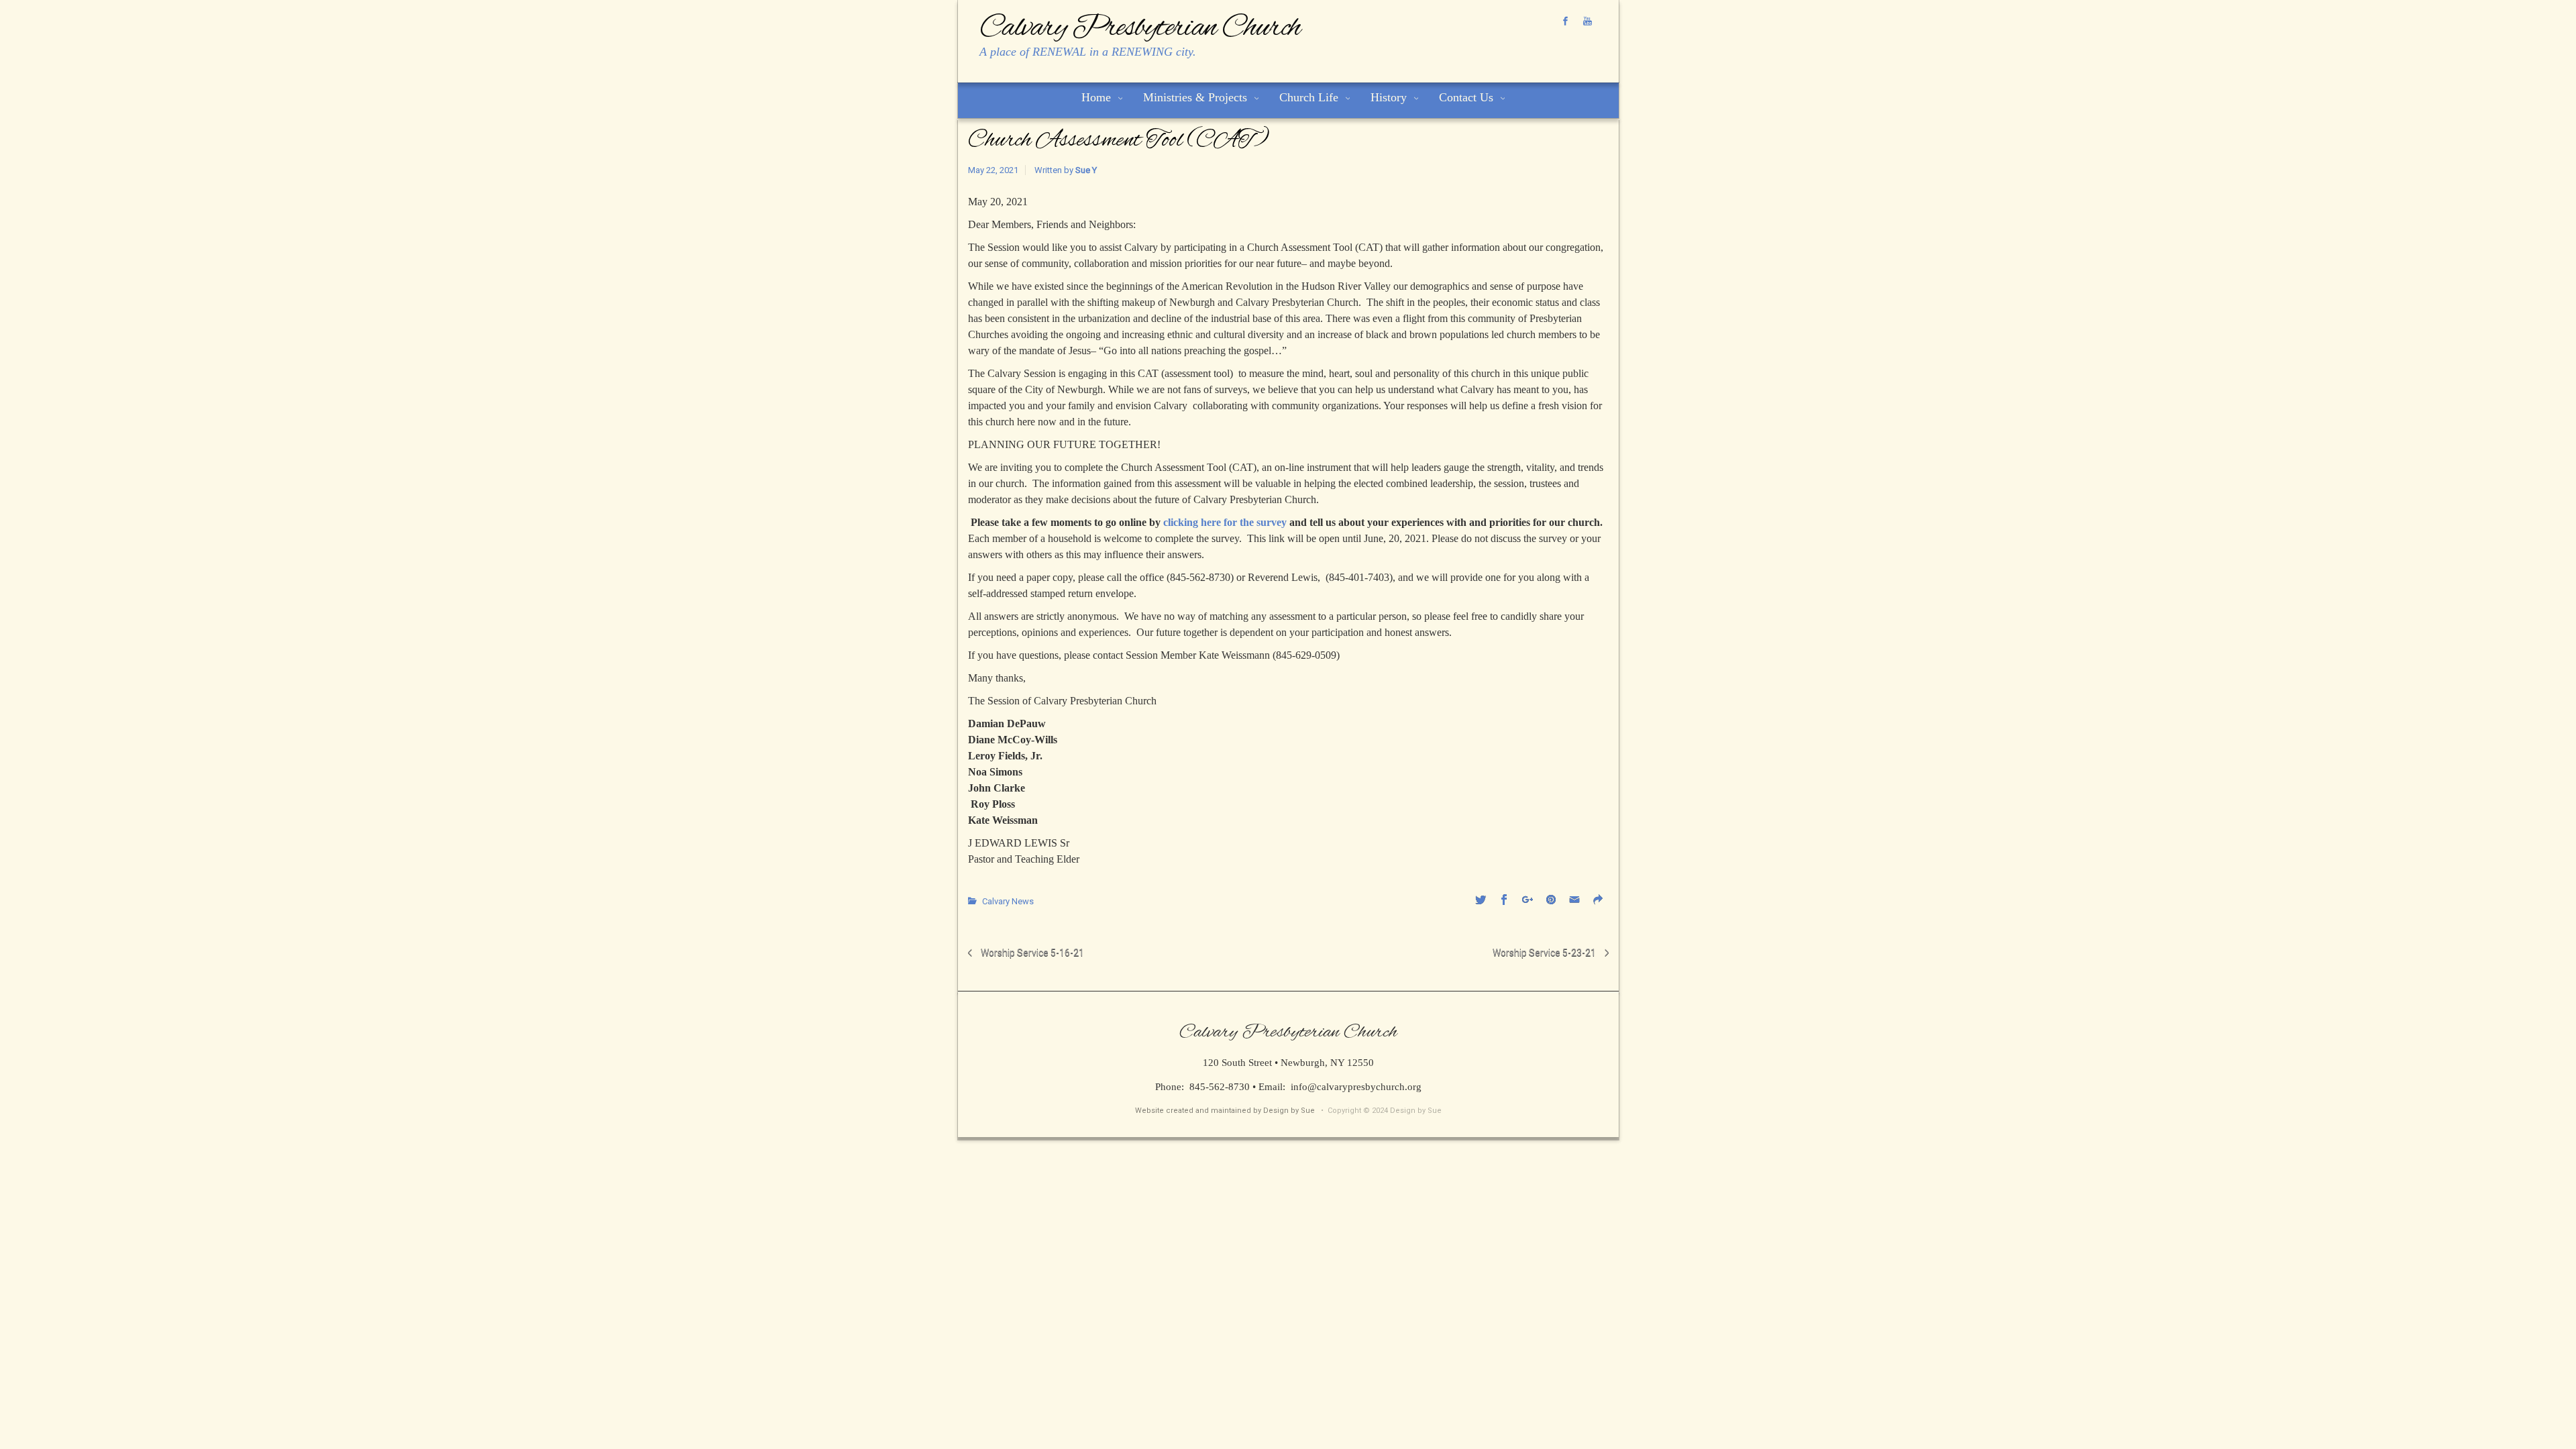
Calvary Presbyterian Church (1140, 28)
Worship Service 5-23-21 (1544, 953)
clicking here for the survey (1225, 522)
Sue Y (1086, 170)
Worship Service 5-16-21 (1032, 953)
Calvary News (1008, 901)
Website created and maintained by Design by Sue (1225, 1111)
